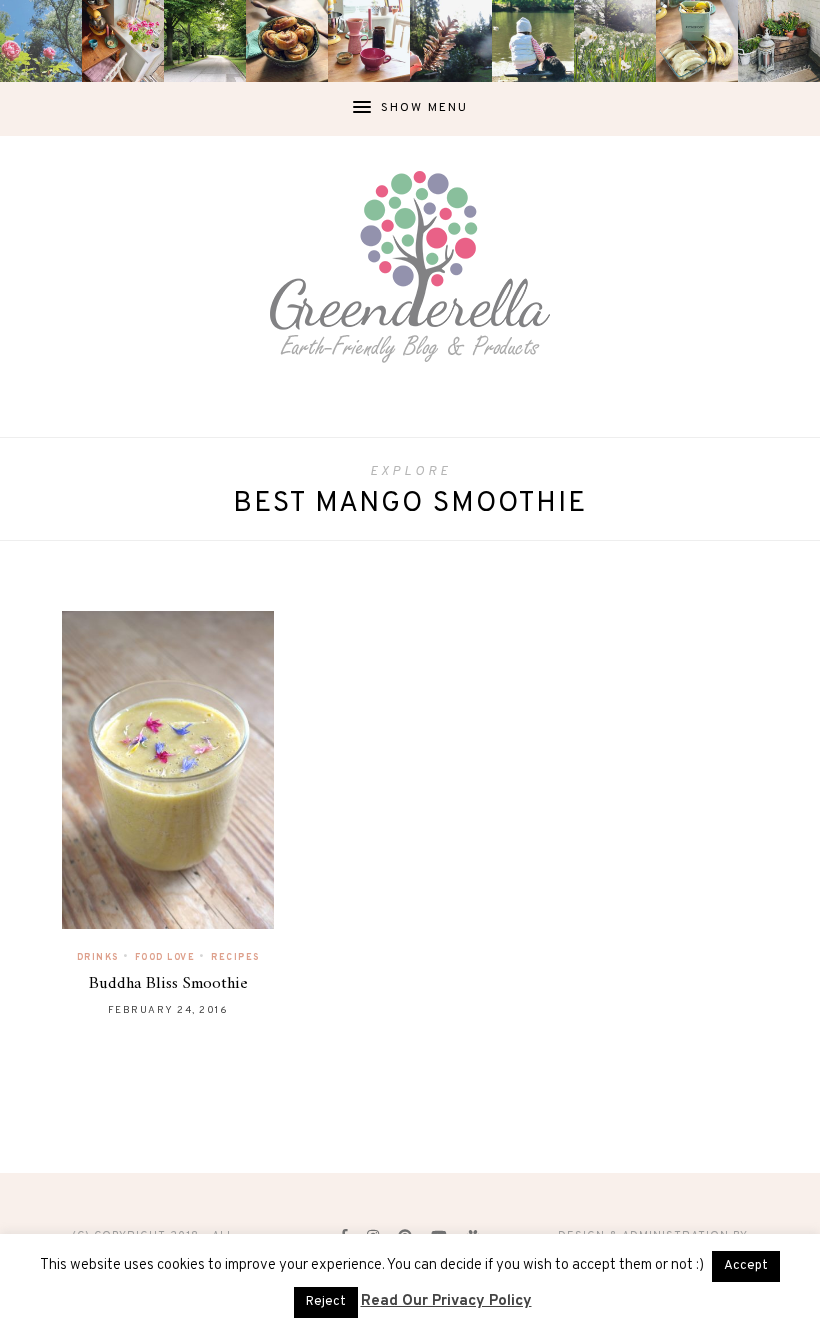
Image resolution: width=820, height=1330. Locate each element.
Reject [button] (326, 1302)
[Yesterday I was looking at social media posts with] (205, 41)
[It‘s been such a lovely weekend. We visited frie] (287, 41)
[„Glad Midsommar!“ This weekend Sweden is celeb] (123, 41)
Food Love (165, 957)
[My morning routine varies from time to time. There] (369, 41)
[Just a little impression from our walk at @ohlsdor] (41, 41)
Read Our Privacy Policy (446, 1301)
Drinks (98, 957)
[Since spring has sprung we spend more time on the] (779, 41)
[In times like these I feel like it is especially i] (451, 41)
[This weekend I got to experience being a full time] (533, 41)
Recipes (235, 957)
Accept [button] (746, 1266)
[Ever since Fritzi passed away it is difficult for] (615, 41)
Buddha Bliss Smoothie (168, 984)
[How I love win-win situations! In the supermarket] (697, 41)
